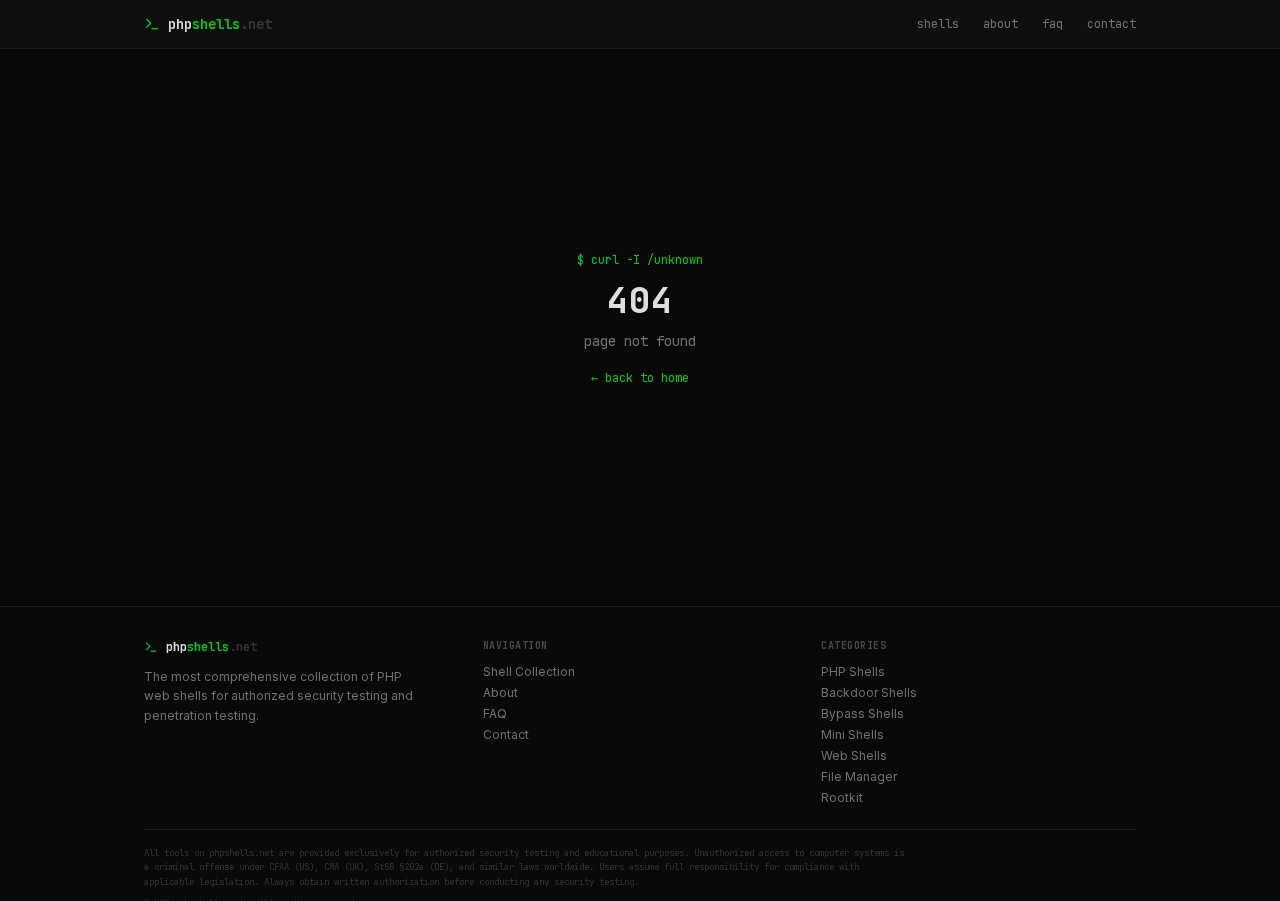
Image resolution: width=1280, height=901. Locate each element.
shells (938, 24)
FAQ (495, 713)
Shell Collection (529, 671)
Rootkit (842, 797)
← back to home (640, 378)
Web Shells (854, 755)
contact (1111, 24)
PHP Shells (853, 671)
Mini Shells (852, 734)
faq (1052, 24)
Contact (506, 734)
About (500, 692)
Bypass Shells (862, 713)
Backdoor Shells (869, 692)
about (1000, 24)
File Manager (859, 776)
